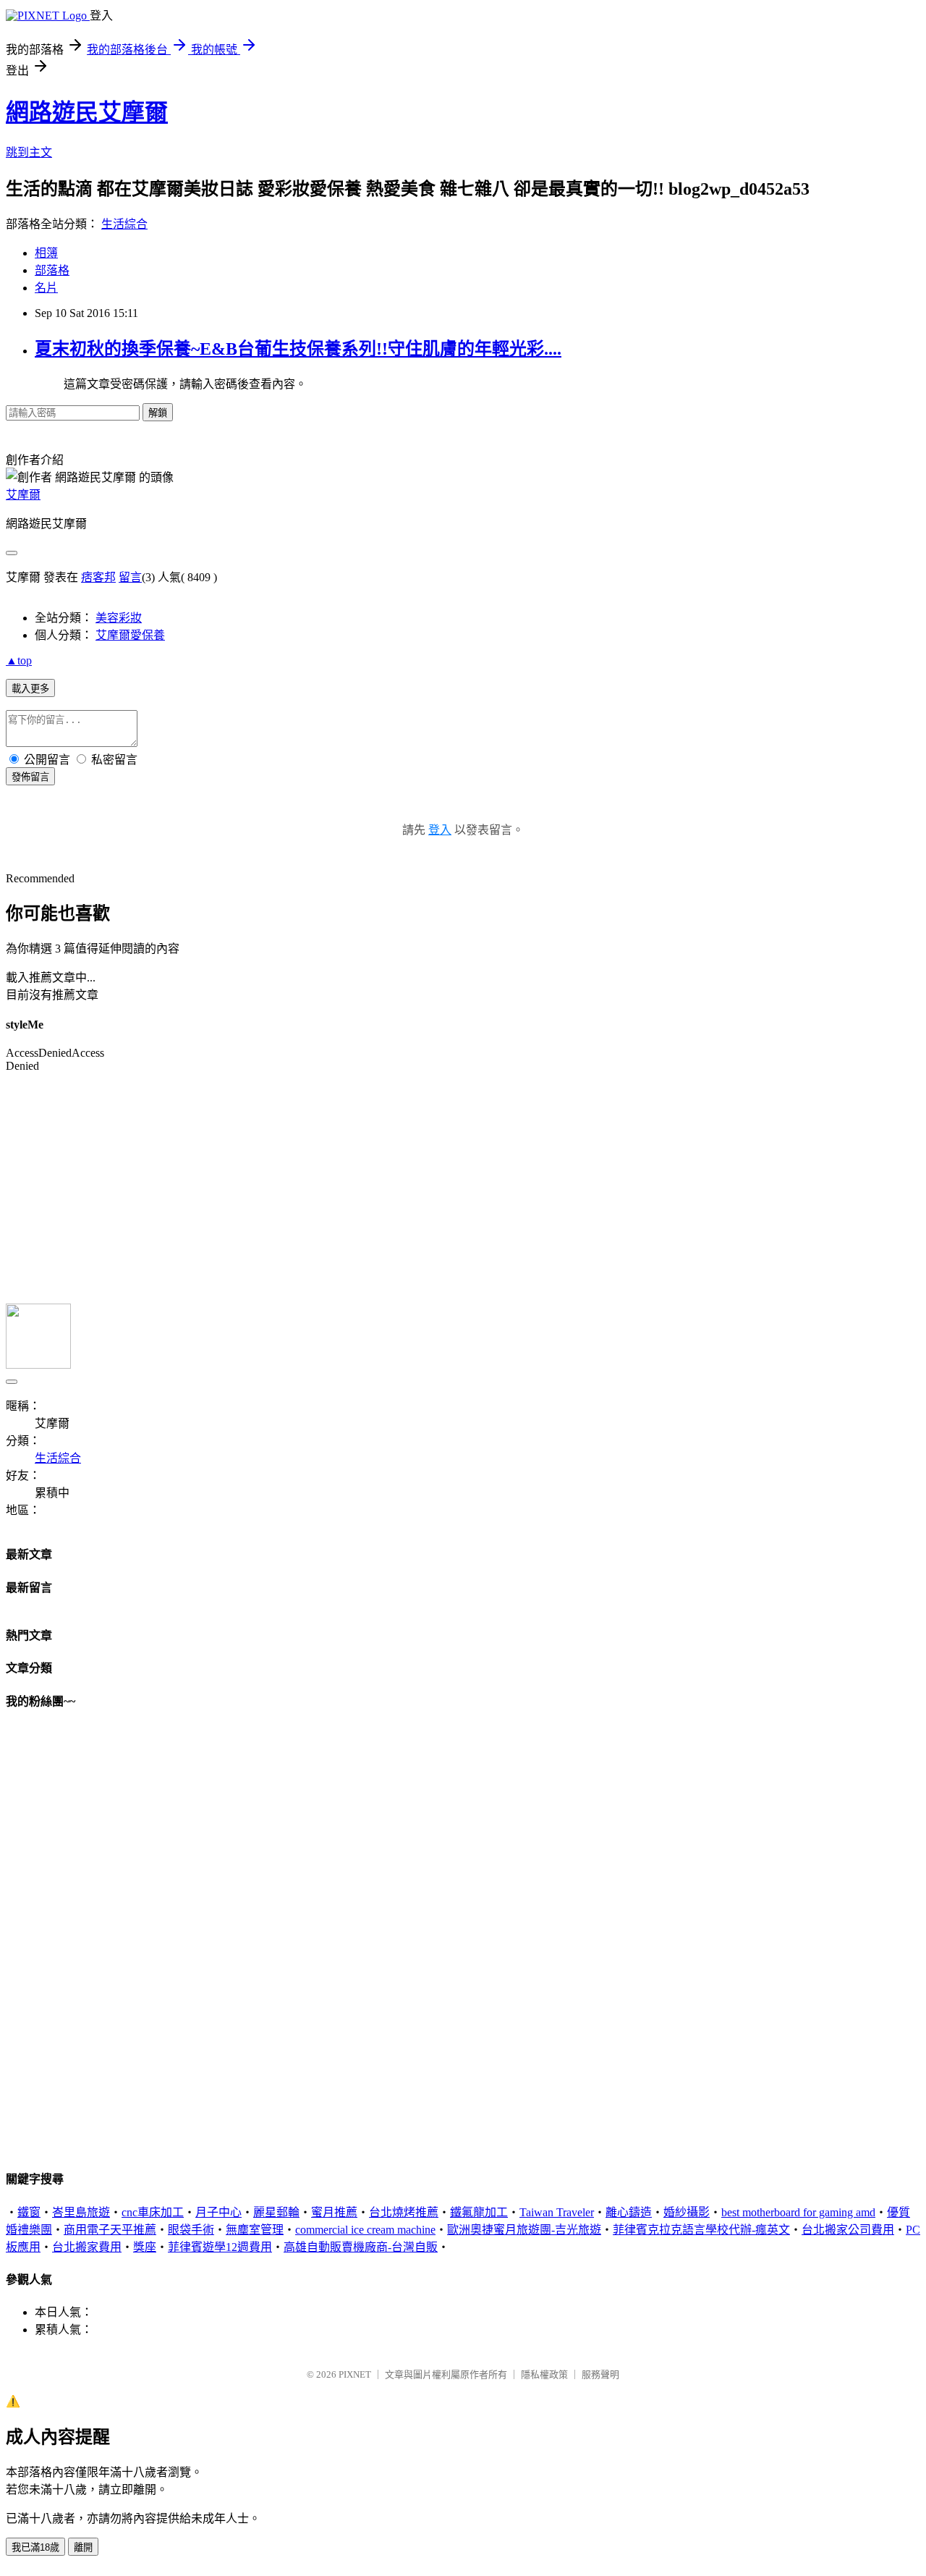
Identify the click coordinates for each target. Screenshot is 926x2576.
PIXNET (355, 2374)
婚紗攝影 (687, 2212)
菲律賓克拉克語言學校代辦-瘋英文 (701, 2230)
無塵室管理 (255, 2230)
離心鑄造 (629, 2212)
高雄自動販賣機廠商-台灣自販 (361, 2247)
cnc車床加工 (153, 2212)
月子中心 (218, 2212)
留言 (130, 577)
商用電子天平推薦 (110, 2230)
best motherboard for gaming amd (798, 2212)
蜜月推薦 (334, 2212)
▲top (19, 660)
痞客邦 (98, 577)
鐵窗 (29, 2212)
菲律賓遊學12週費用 (220, 2247)
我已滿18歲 (35, 2547)
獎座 (145, 2247)
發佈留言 (30, 777)
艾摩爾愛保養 (130, 635)
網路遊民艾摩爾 (87, 112)
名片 (46, 288)
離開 (83, 2547)
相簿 (46, 253)
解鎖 (158, 413)
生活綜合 (124, 224)
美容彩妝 (119, 618)
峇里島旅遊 (81, 2212)
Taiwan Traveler (557, 2212)
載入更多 (30, 689)
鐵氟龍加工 (479, 2212)
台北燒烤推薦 (404, 2212)
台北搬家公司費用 (848, 2230)
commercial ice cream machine (365, 2230)
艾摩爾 (23, 495)
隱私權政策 (544, 2374)
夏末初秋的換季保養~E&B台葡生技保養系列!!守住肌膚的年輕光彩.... (298, 349)
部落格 (52, 270)
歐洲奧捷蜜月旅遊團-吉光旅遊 (524, 2230)
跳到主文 (29, 152)
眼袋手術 (191, 2230)
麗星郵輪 (276, 2212)
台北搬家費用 (87, 2247)
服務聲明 (600, 2374)
